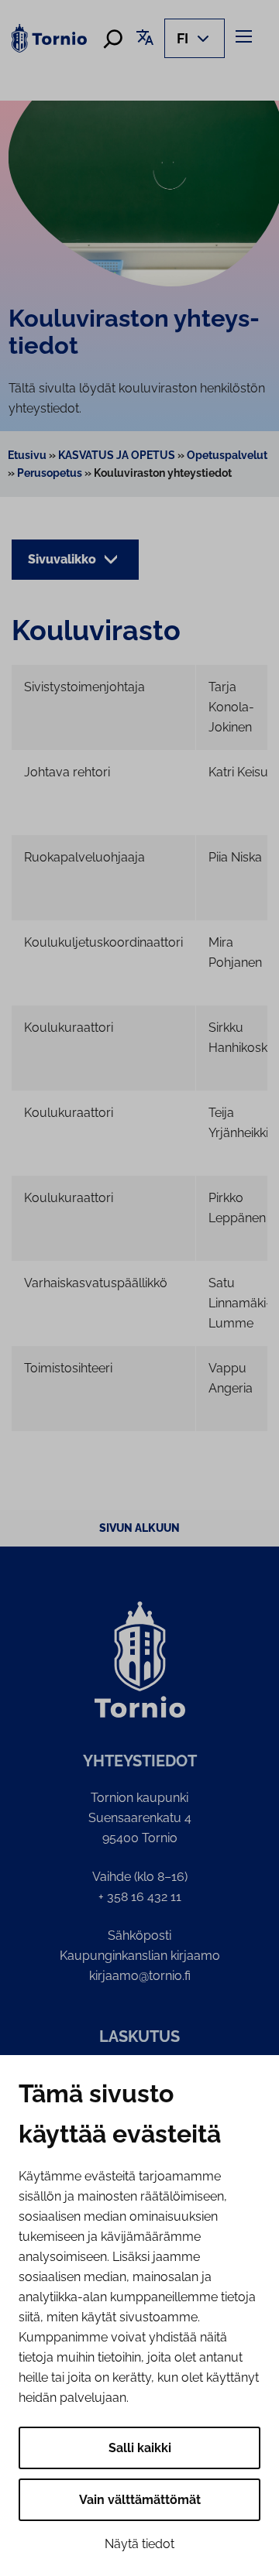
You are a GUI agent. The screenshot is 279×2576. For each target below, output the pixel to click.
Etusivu (27, 455)
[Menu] (246, 36)
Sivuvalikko (64, 559)
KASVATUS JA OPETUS (117, 455)
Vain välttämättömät (140, 2500)
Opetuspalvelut (227, 455)
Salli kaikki (140, 2448)
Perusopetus (50, 473)
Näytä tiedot (139, 2544)
